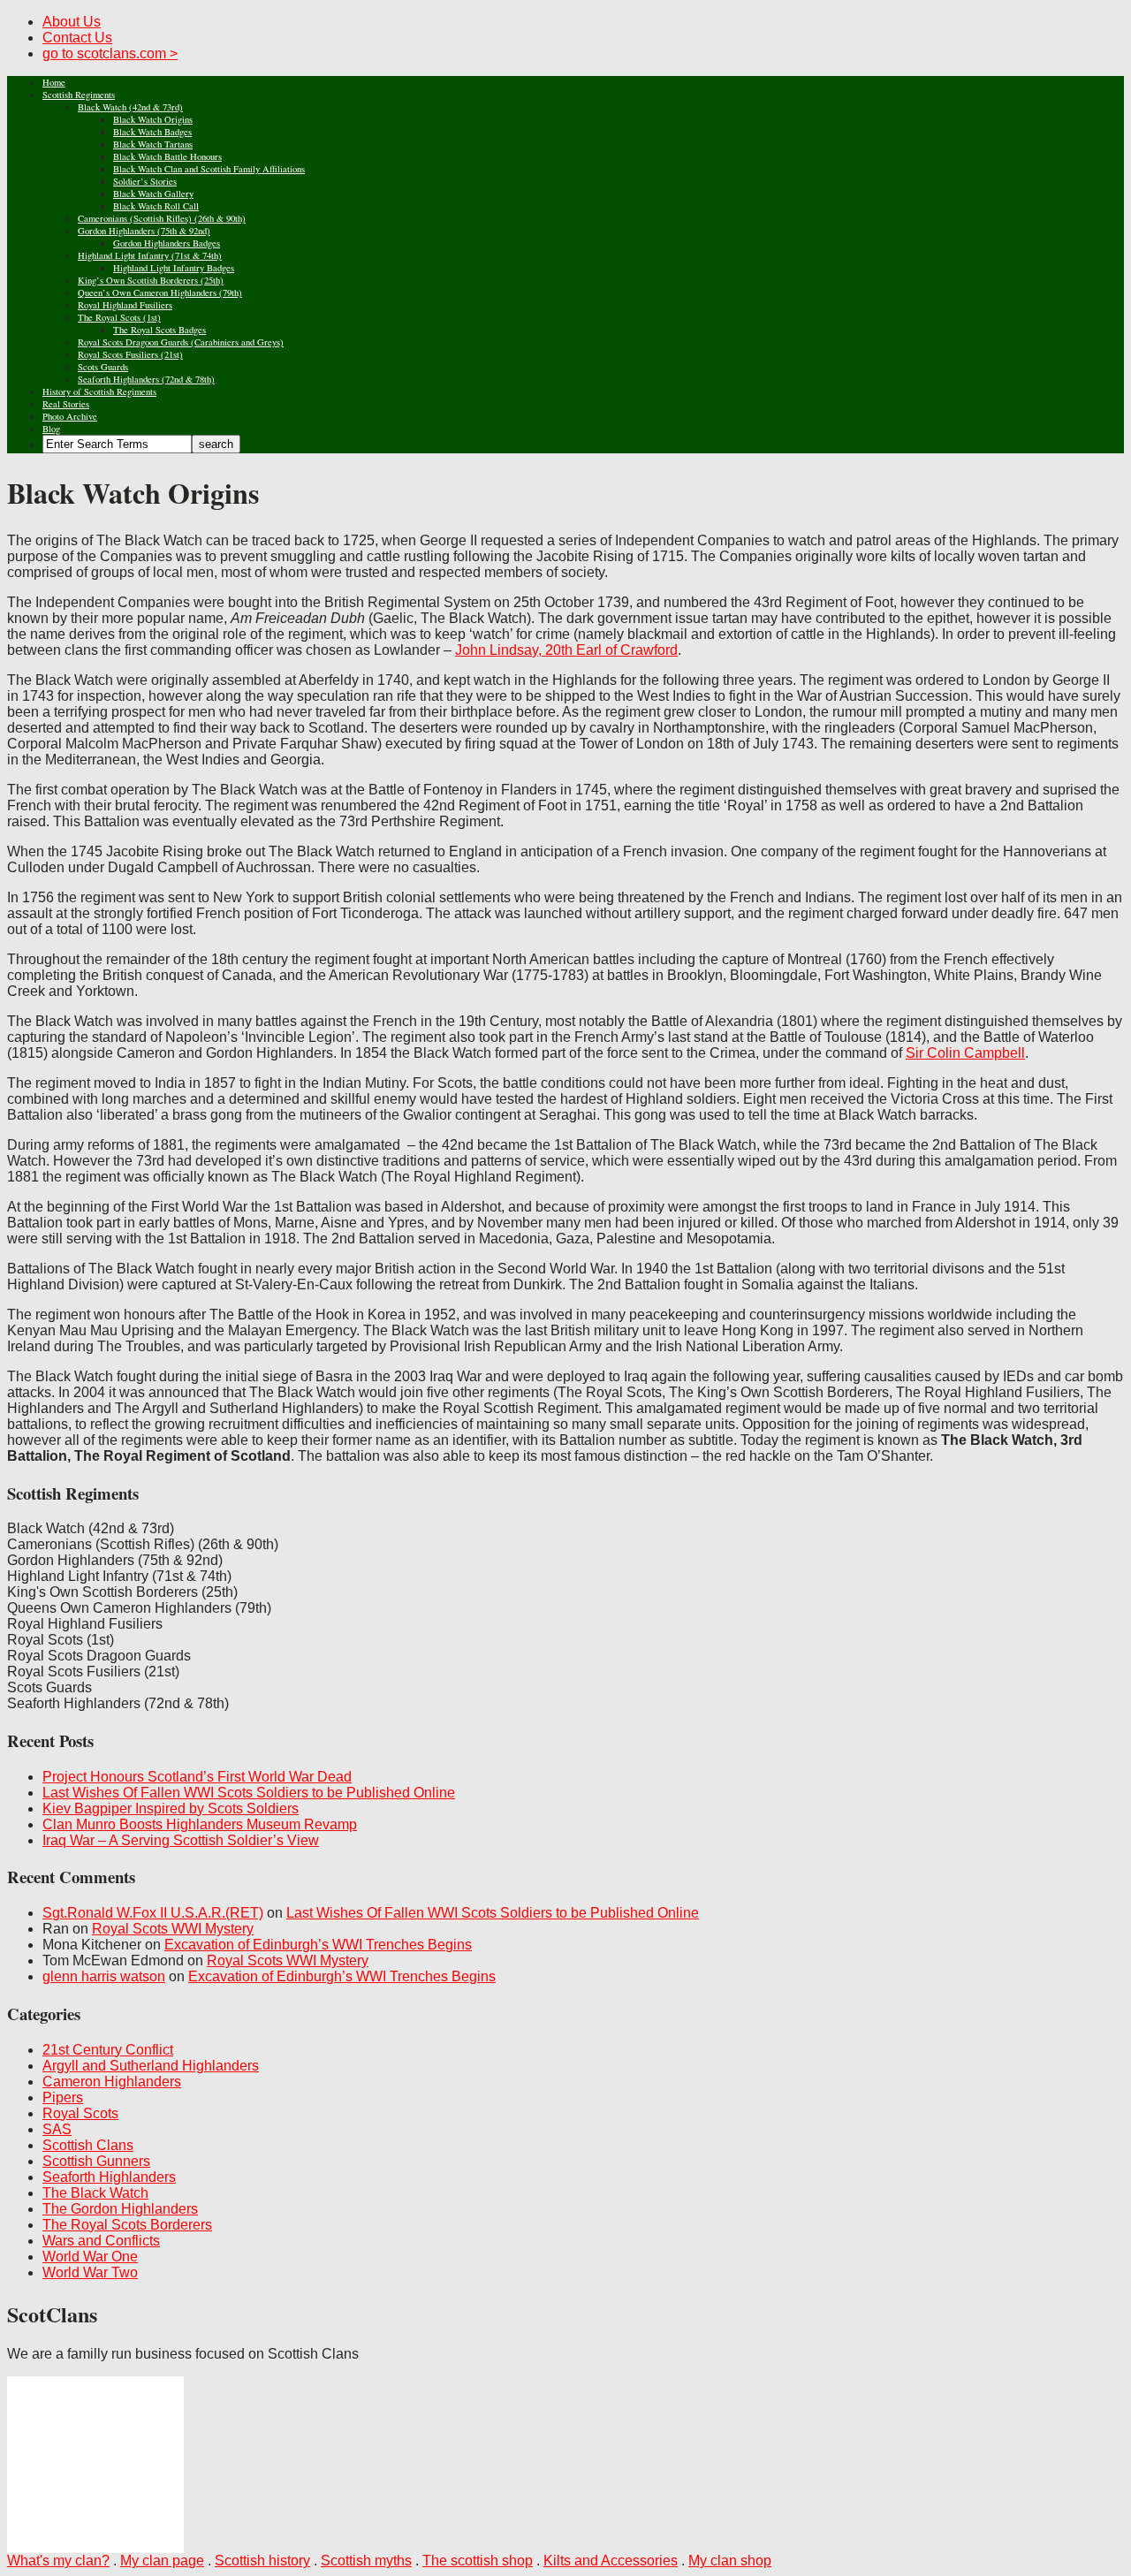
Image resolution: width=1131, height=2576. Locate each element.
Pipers (63, 2097)
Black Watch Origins (153, 119)
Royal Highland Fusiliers (125, 305)
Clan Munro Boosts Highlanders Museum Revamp (200, 1824)
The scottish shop (478, 2561)
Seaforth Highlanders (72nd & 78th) (146, 379)
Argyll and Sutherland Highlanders (151, 2066)
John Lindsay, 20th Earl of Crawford (566, 650)
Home (54, 82)
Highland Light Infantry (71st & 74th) (150, 255)
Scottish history (262, 2561)
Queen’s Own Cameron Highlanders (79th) (160, 293)
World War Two (90, 2272)
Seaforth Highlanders (109, 2177)
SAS (57, 2129)
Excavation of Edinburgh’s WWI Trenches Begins (318, 1945)
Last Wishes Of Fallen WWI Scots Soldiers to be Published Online (249, 1793)
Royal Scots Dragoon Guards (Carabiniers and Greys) (181, 342)
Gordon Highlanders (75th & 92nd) (144, 231)
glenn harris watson (104, 1976)
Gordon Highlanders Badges (167, 243)
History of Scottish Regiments (99, 391)
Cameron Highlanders (112, 2082)
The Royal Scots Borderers (127, 2225)
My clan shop (730, 2561)
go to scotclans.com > (110, 53)
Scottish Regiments (79, 95)
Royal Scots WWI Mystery (173, 1929)
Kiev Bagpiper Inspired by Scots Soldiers (171, 1809)
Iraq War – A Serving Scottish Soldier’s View (181, 1840)
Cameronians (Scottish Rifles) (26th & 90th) (162, 218)
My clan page (162, 2561)
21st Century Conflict (108, 2050)
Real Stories (66, 404)
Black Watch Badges (152, 132)
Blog (51, 429)
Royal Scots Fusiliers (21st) (130, 354)
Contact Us (77, 38)
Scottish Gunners (96, 2161)
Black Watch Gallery (153, 194)
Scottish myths (366, 2561)
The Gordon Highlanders (120, 2209)
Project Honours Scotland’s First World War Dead (197, 1777)
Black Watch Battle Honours (167, 156)
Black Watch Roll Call (156, 206)
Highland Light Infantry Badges (174, 268)
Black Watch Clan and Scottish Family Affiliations (209, 169)
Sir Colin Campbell (965, 1053)
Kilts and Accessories (611, 2561)
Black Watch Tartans (153, 144)
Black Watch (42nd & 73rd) (130, 107)
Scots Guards (103, 367)
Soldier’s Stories (145, 181)
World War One (90, 2257)
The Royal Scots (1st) (119, 317)
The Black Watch (95, 2193)
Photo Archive (70, 416)
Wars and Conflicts (101, 2241)
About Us (72, 22)
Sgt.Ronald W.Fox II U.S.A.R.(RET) (153, 1913)
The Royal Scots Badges (159, 330)
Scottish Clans (88, 2145)
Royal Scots (80, 2113)
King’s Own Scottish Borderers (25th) (151, 280)
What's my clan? (58, 2561)
